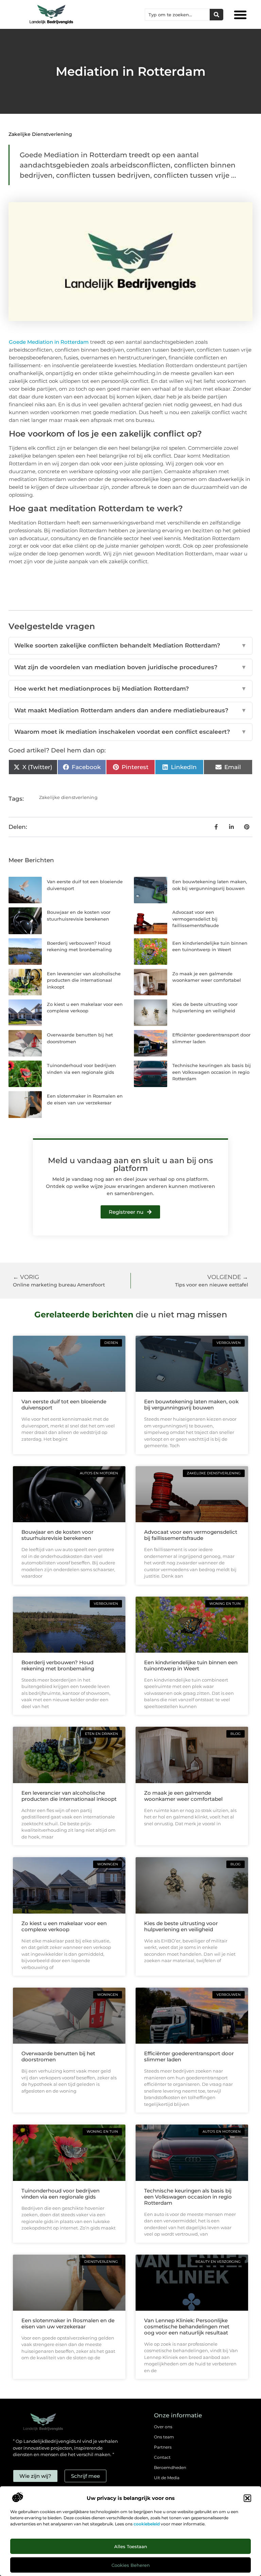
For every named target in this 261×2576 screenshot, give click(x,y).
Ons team (164, 2437)
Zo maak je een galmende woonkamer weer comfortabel (183, 1796)
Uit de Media (167, 2478)
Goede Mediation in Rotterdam (49, 342)
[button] (247, 2498)
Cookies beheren (131, 2565)
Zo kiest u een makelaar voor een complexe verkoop (64, 1926)
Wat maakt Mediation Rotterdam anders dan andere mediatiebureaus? (130, 710)
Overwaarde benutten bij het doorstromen (58, 2056)
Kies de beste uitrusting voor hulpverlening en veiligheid (181, 1926)
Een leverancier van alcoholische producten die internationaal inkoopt (84, 980)
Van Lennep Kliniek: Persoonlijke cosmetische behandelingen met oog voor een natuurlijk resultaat (187, 2326)
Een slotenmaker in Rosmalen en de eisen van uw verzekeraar (68, 2323)
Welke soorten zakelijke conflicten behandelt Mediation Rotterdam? (130, 645)
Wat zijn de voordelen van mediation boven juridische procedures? (130, 667)
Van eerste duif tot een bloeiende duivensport (64, 1405)
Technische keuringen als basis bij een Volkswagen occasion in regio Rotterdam (212, 1072)
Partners (163, 2447)
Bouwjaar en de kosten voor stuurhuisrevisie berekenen (57, 1535)
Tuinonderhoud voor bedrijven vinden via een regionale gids (60, 2194)
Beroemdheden (170, 2467)
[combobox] (177, 15)
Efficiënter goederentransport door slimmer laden (189, 2056)
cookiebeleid (147, 2524)
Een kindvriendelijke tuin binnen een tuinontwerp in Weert (191, 1665)
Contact (162, 2457)
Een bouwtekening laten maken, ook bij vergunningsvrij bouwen (191, 1405)
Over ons (163, 2427)
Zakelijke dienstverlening (40, 134)
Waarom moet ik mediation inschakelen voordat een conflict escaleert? (130, 732)
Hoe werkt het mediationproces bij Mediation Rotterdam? (130, 689)
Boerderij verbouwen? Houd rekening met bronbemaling (58, 1665)
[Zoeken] (216, 15)
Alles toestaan (131, 2546)
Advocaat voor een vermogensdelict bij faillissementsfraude (196, 919)
